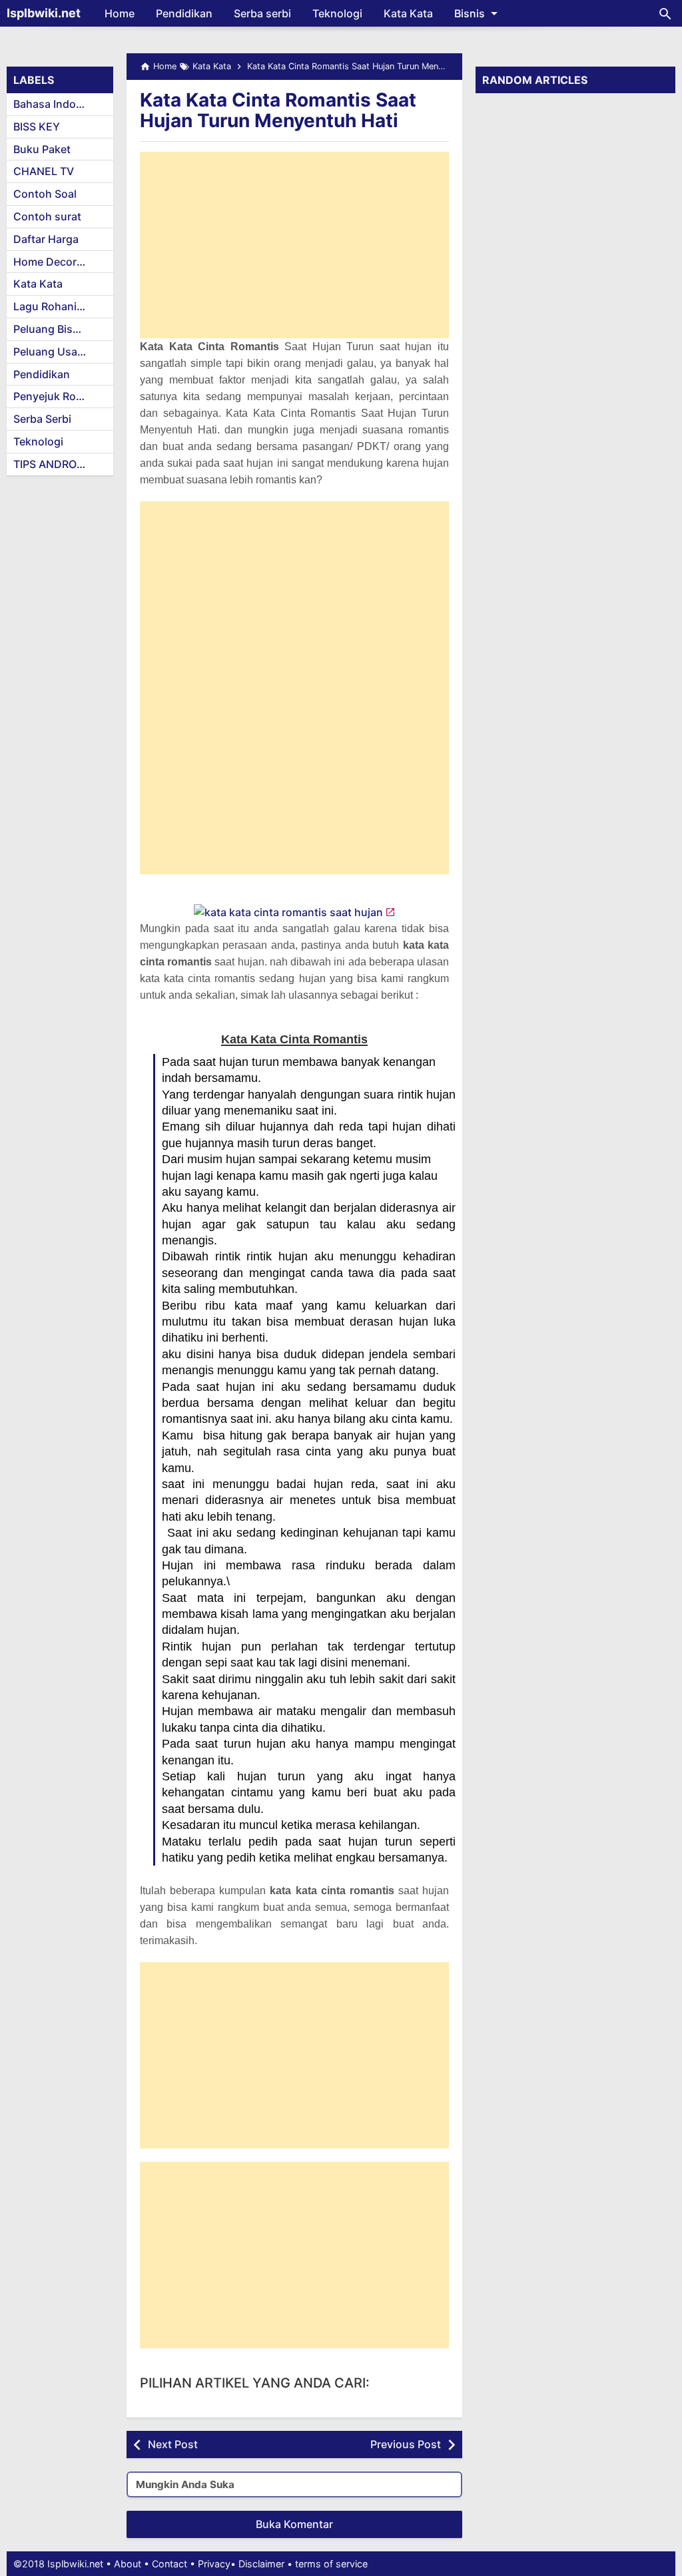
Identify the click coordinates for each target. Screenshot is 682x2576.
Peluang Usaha (52, 352)
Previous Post (406, 2444)
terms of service (331, 2564)
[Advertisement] (294, 245)
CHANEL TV (44, 171)
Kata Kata (408, 13)
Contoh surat (47, 216)
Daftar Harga (46, 239)
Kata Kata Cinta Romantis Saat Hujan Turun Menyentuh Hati (278, 110)
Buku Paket (42, 149)
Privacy (214, 2564)
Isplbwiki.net (44, 13)
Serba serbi (262, 13)
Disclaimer (261, 2564)
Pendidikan (184, 13)
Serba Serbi (42, 419)
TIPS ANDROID (50, 464)
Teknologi (337, 13)
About (128, 2564)
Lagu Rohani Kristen (63, 306)
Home (120, 13)
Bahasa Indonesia (58, 104)
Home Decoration (58, 262)
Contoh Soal (45, 194)
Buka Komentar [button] (294, 2524)
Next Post (173, 2444)
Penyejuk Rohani (56, 396)
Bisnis (470, 13)
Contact (170, 2564)
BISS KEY (37, 127)
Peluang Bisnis (51, 329)
